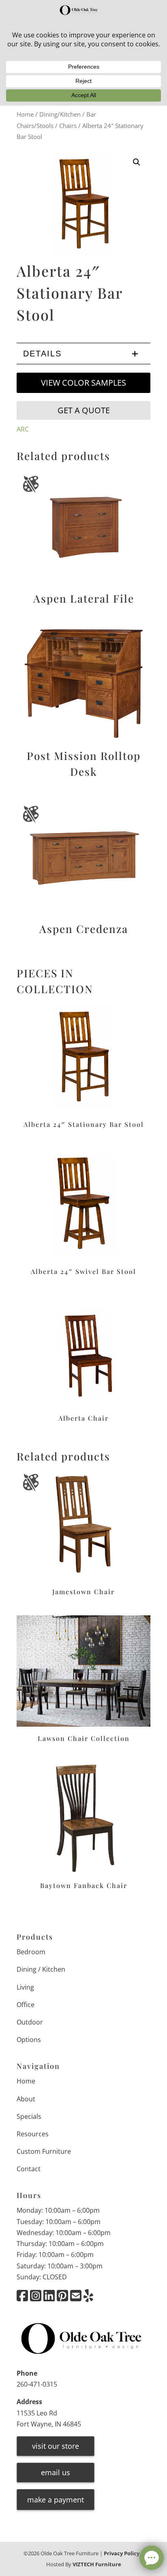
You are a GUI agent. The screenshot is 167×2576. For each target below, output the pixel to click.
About (26, 2099)
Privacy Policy (122, 2553)
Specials (29, 2116)
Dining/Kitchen (60, 114)
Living (25, 1987)
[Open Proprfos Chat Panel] (152, 2558)
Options (29, 2040)
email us (56, 2472)
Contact (29, 2169)
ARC (23, 429)
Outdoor (30, 2022)
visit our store (56, 2446)
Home (25, 114)
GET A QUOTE (84, 410)
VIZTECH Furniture (97, 2564)
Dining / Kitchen (41, 1969)
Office (26, 2005)
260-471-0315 (37, 2384)
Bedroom (31, 1952)
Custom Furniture (44, 2151)
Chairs (68, 126)
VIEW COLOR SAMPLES (83, 383)
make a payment (56, 2500)
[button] (137, 162)
